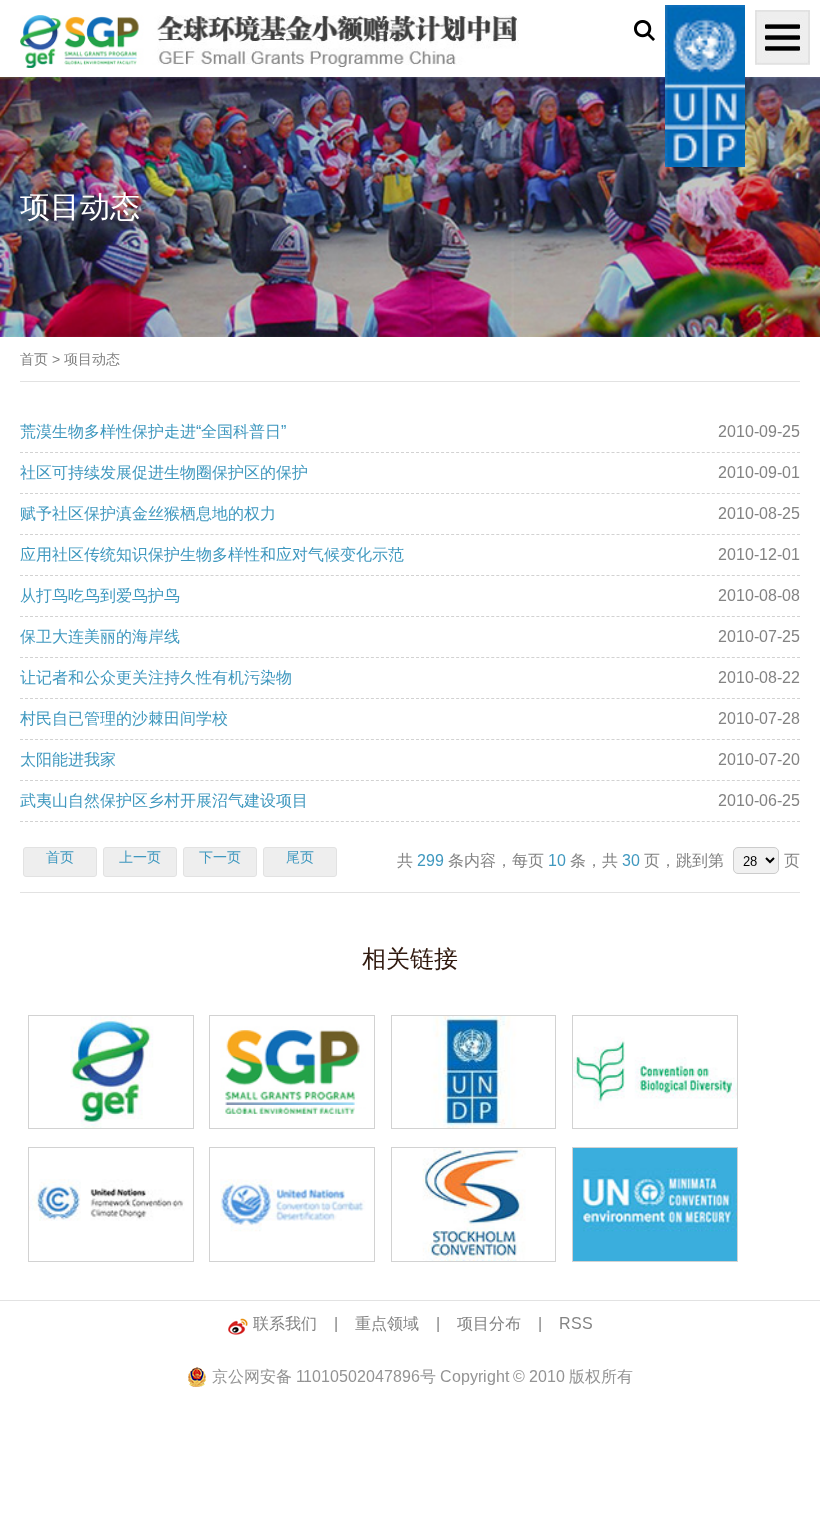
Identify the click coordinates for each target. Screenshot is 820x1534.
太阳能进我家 (68, 759)
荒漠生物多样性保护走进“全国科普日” (153, 431)
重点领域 (387, 1323)
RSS (576, 1323)
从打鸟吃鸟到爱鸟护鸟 (100, 595)
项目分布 (489, 1323)
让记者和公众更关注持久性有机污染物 (156, 677)
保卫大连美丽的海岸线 (100, 636)
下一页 (220, 857)
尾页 (300, 857)
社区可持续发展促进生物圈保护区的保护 (164, 472)
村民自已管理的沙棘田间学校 (124, 718)
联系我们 (285, 1323)
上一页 (140, 857)
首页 (34, 359)
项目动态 (92, 359)
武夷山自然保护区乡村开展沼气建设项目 (164, 800)
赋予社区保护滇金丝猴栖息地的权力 (148, 513)
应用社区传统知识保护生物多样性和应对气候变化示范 (212, 554)
